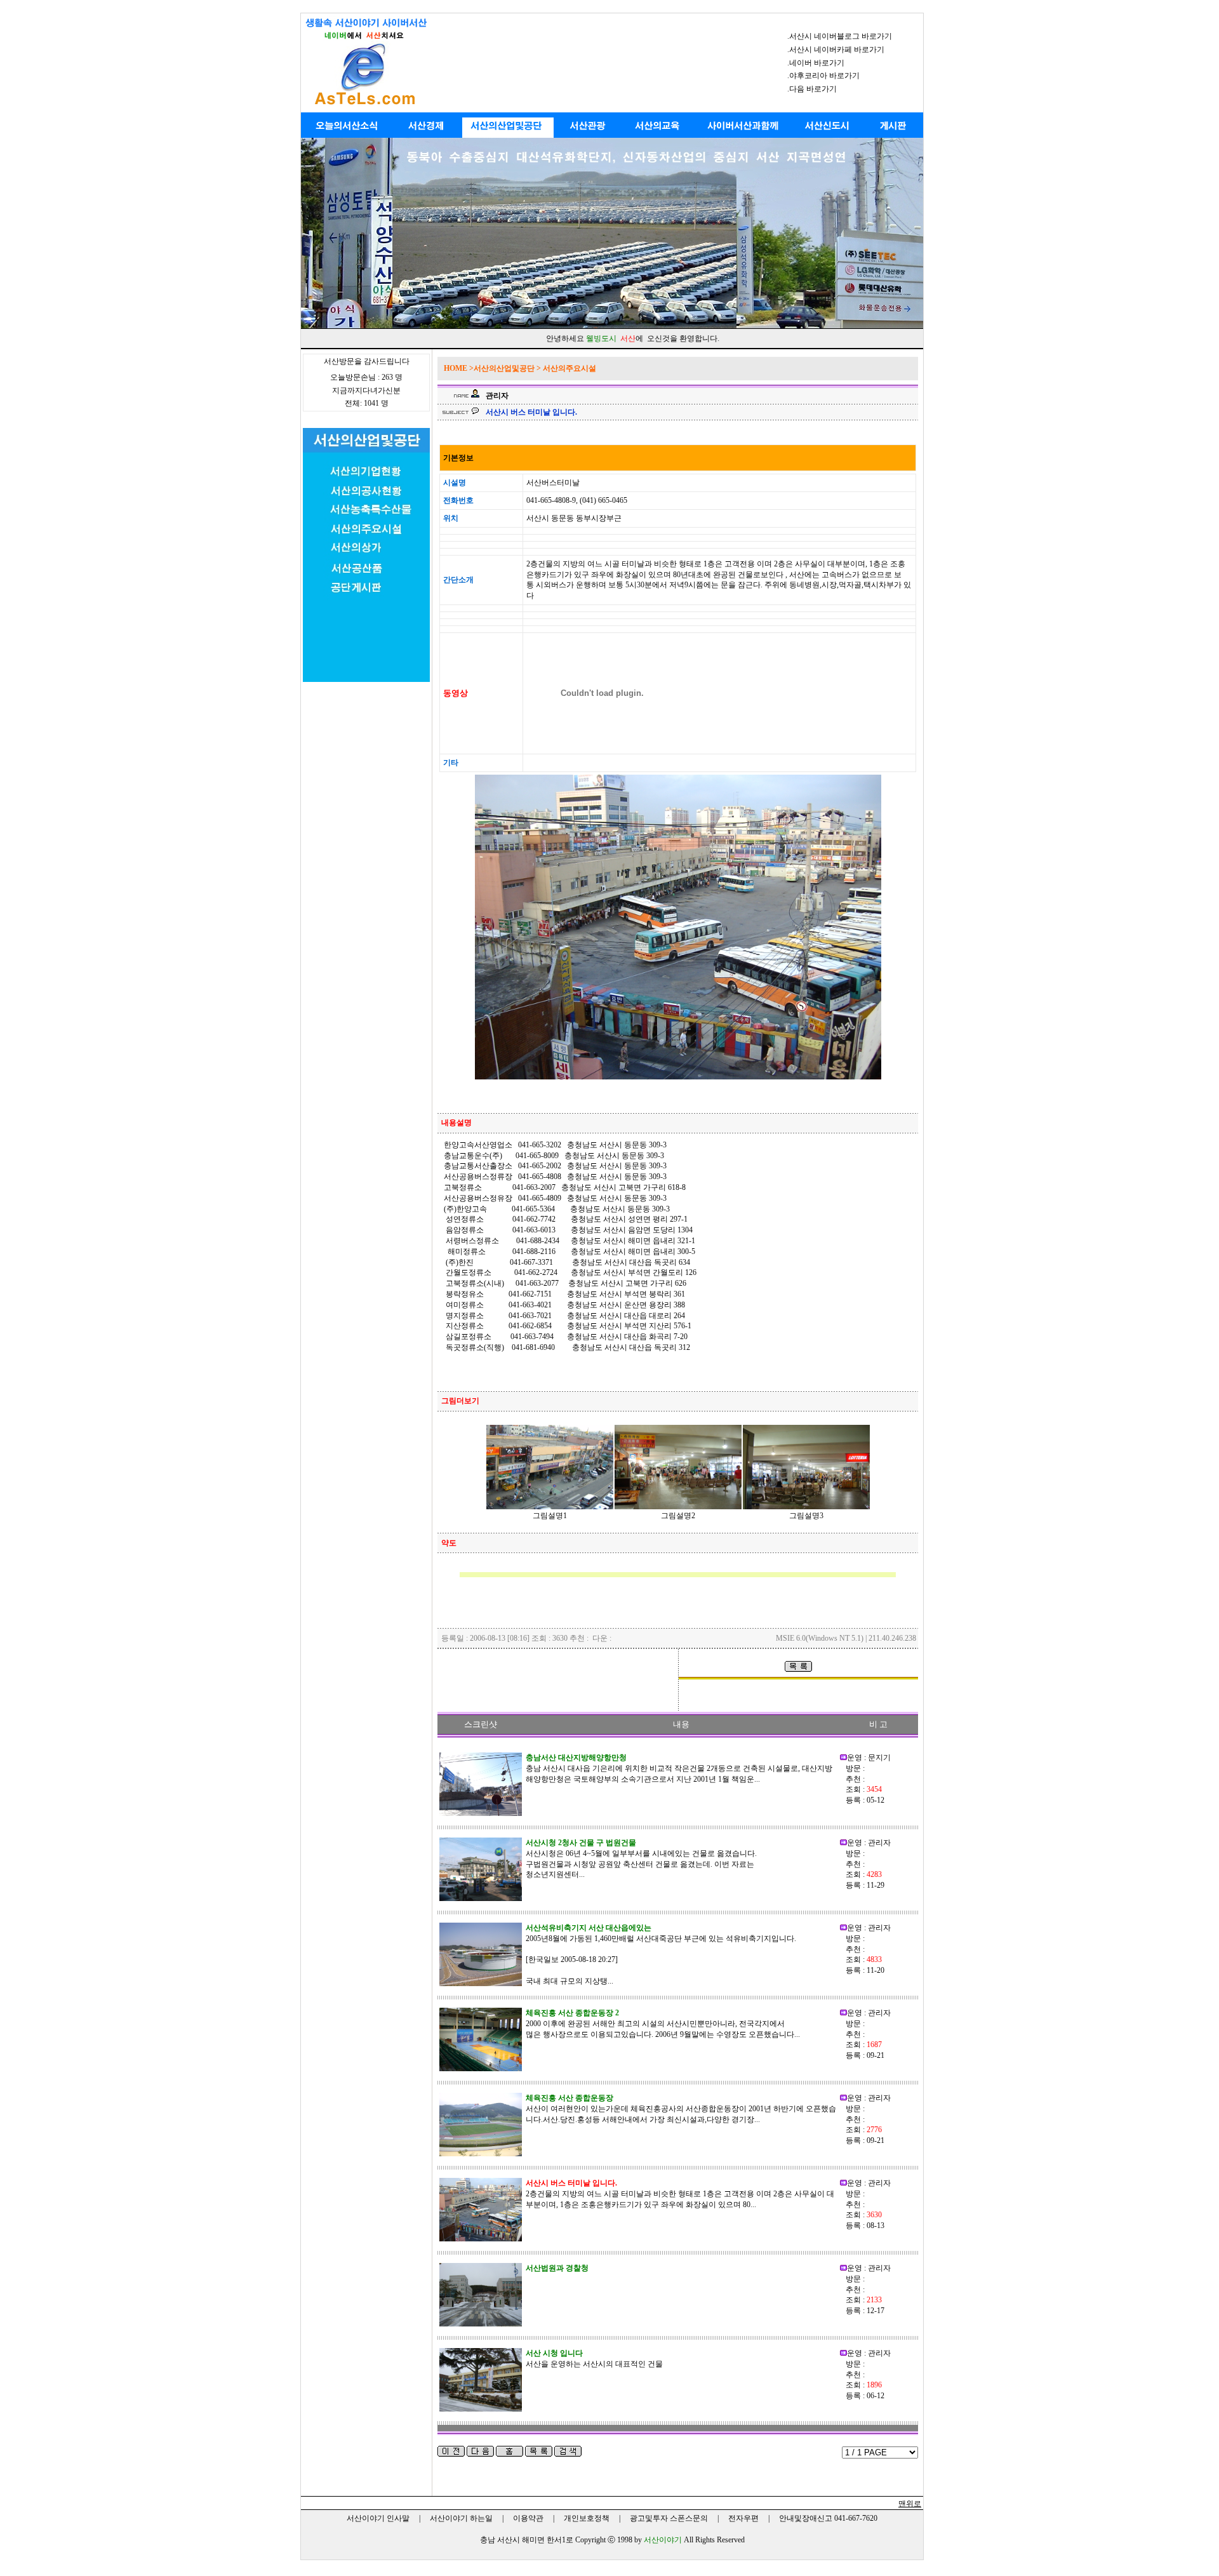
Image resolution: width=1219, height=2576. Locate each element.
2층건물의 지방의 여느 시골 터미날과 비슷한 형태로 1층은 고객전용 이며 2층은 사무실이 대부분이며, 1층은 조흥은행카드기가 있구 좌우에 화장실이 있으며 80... (680, 2194)
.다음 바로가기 (812, 89)
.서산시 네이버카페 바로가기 (836, 50)
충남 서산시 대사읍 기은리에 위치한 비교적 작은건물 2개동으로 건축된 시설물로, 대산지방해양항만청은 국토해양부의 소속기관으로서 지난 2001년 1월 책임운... (679, 1768)
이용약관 (528, 2518)
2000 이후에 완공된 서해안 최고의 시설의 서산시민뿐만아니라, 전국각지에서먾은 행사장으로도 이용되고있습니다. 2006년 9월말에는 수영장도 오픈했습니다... (663, 2024)
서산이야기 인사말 (378, 2518)
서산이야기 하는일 (461, 2518)
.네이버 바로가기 (816, 63)
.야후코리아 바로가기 (823, 76)
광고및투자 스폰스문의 (669, 2518)
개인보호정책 (587, 2518)
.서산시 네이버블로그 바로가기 (840, 36)
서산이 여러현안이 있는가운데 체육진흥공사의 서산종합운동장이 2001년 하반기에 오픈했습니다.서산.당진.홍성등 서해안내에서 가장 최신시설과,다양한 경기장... (681, 2109)
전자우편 (743, 2518)
